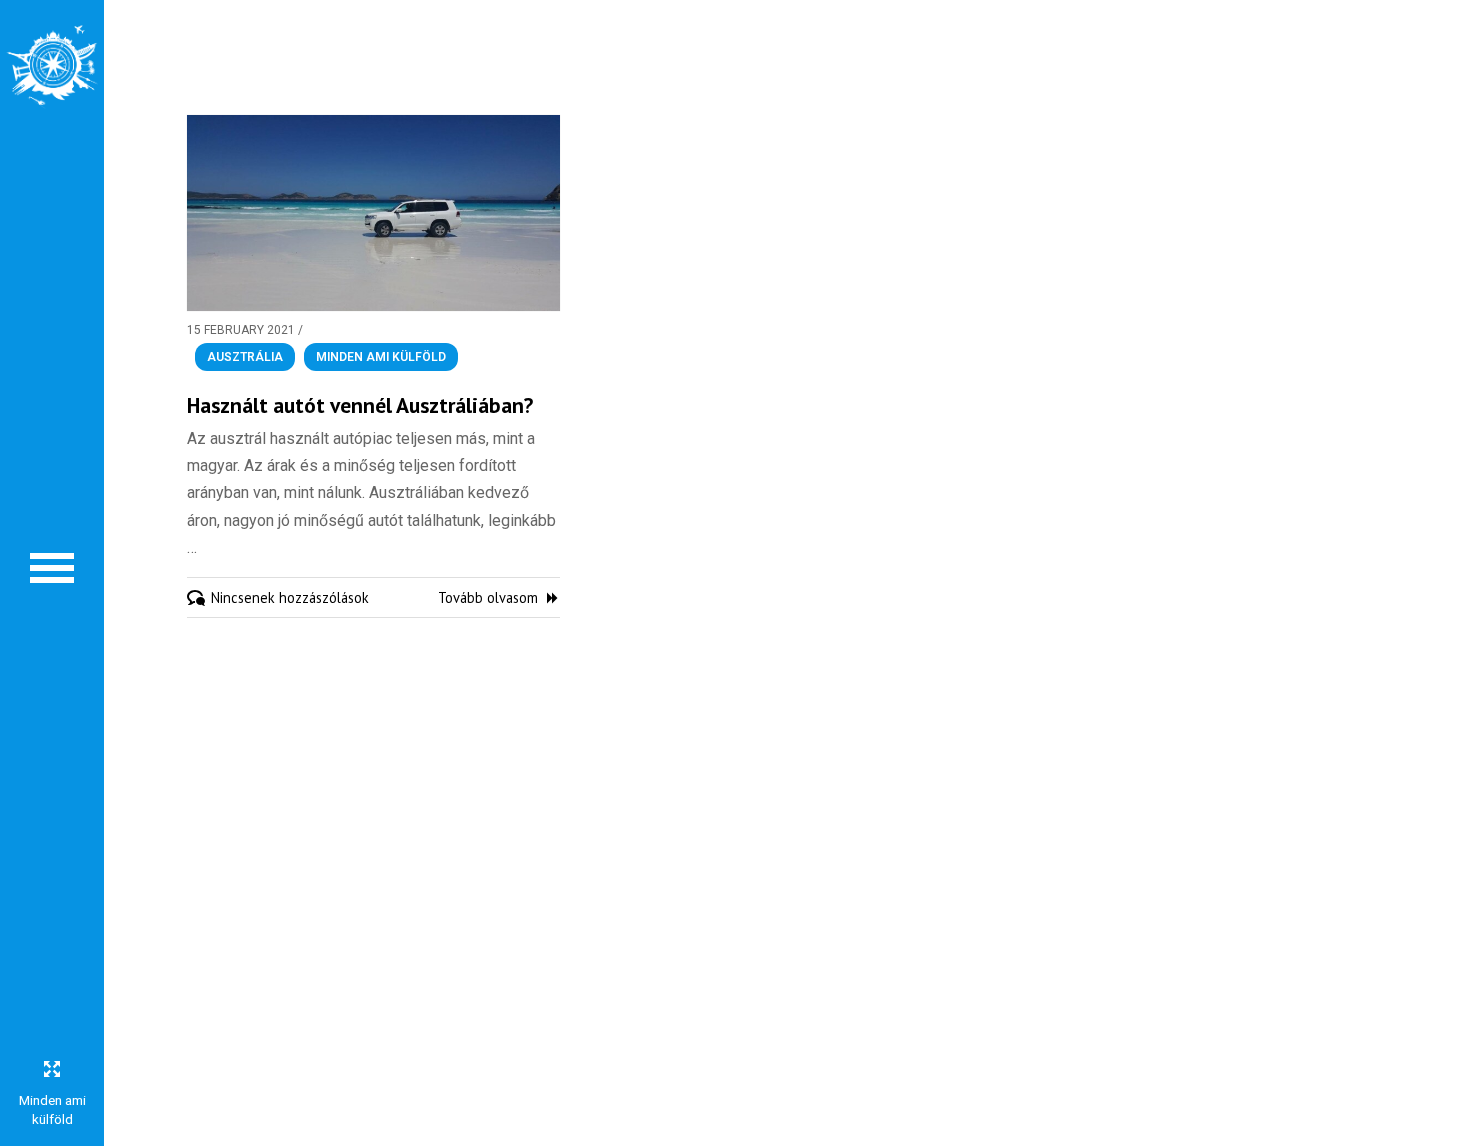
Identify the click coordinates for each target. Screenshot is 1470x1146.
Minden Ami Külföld (381, 357)
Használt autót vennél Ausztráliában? (360, 405)
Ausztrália (245, 357)
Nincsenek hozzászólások (290, 597)
